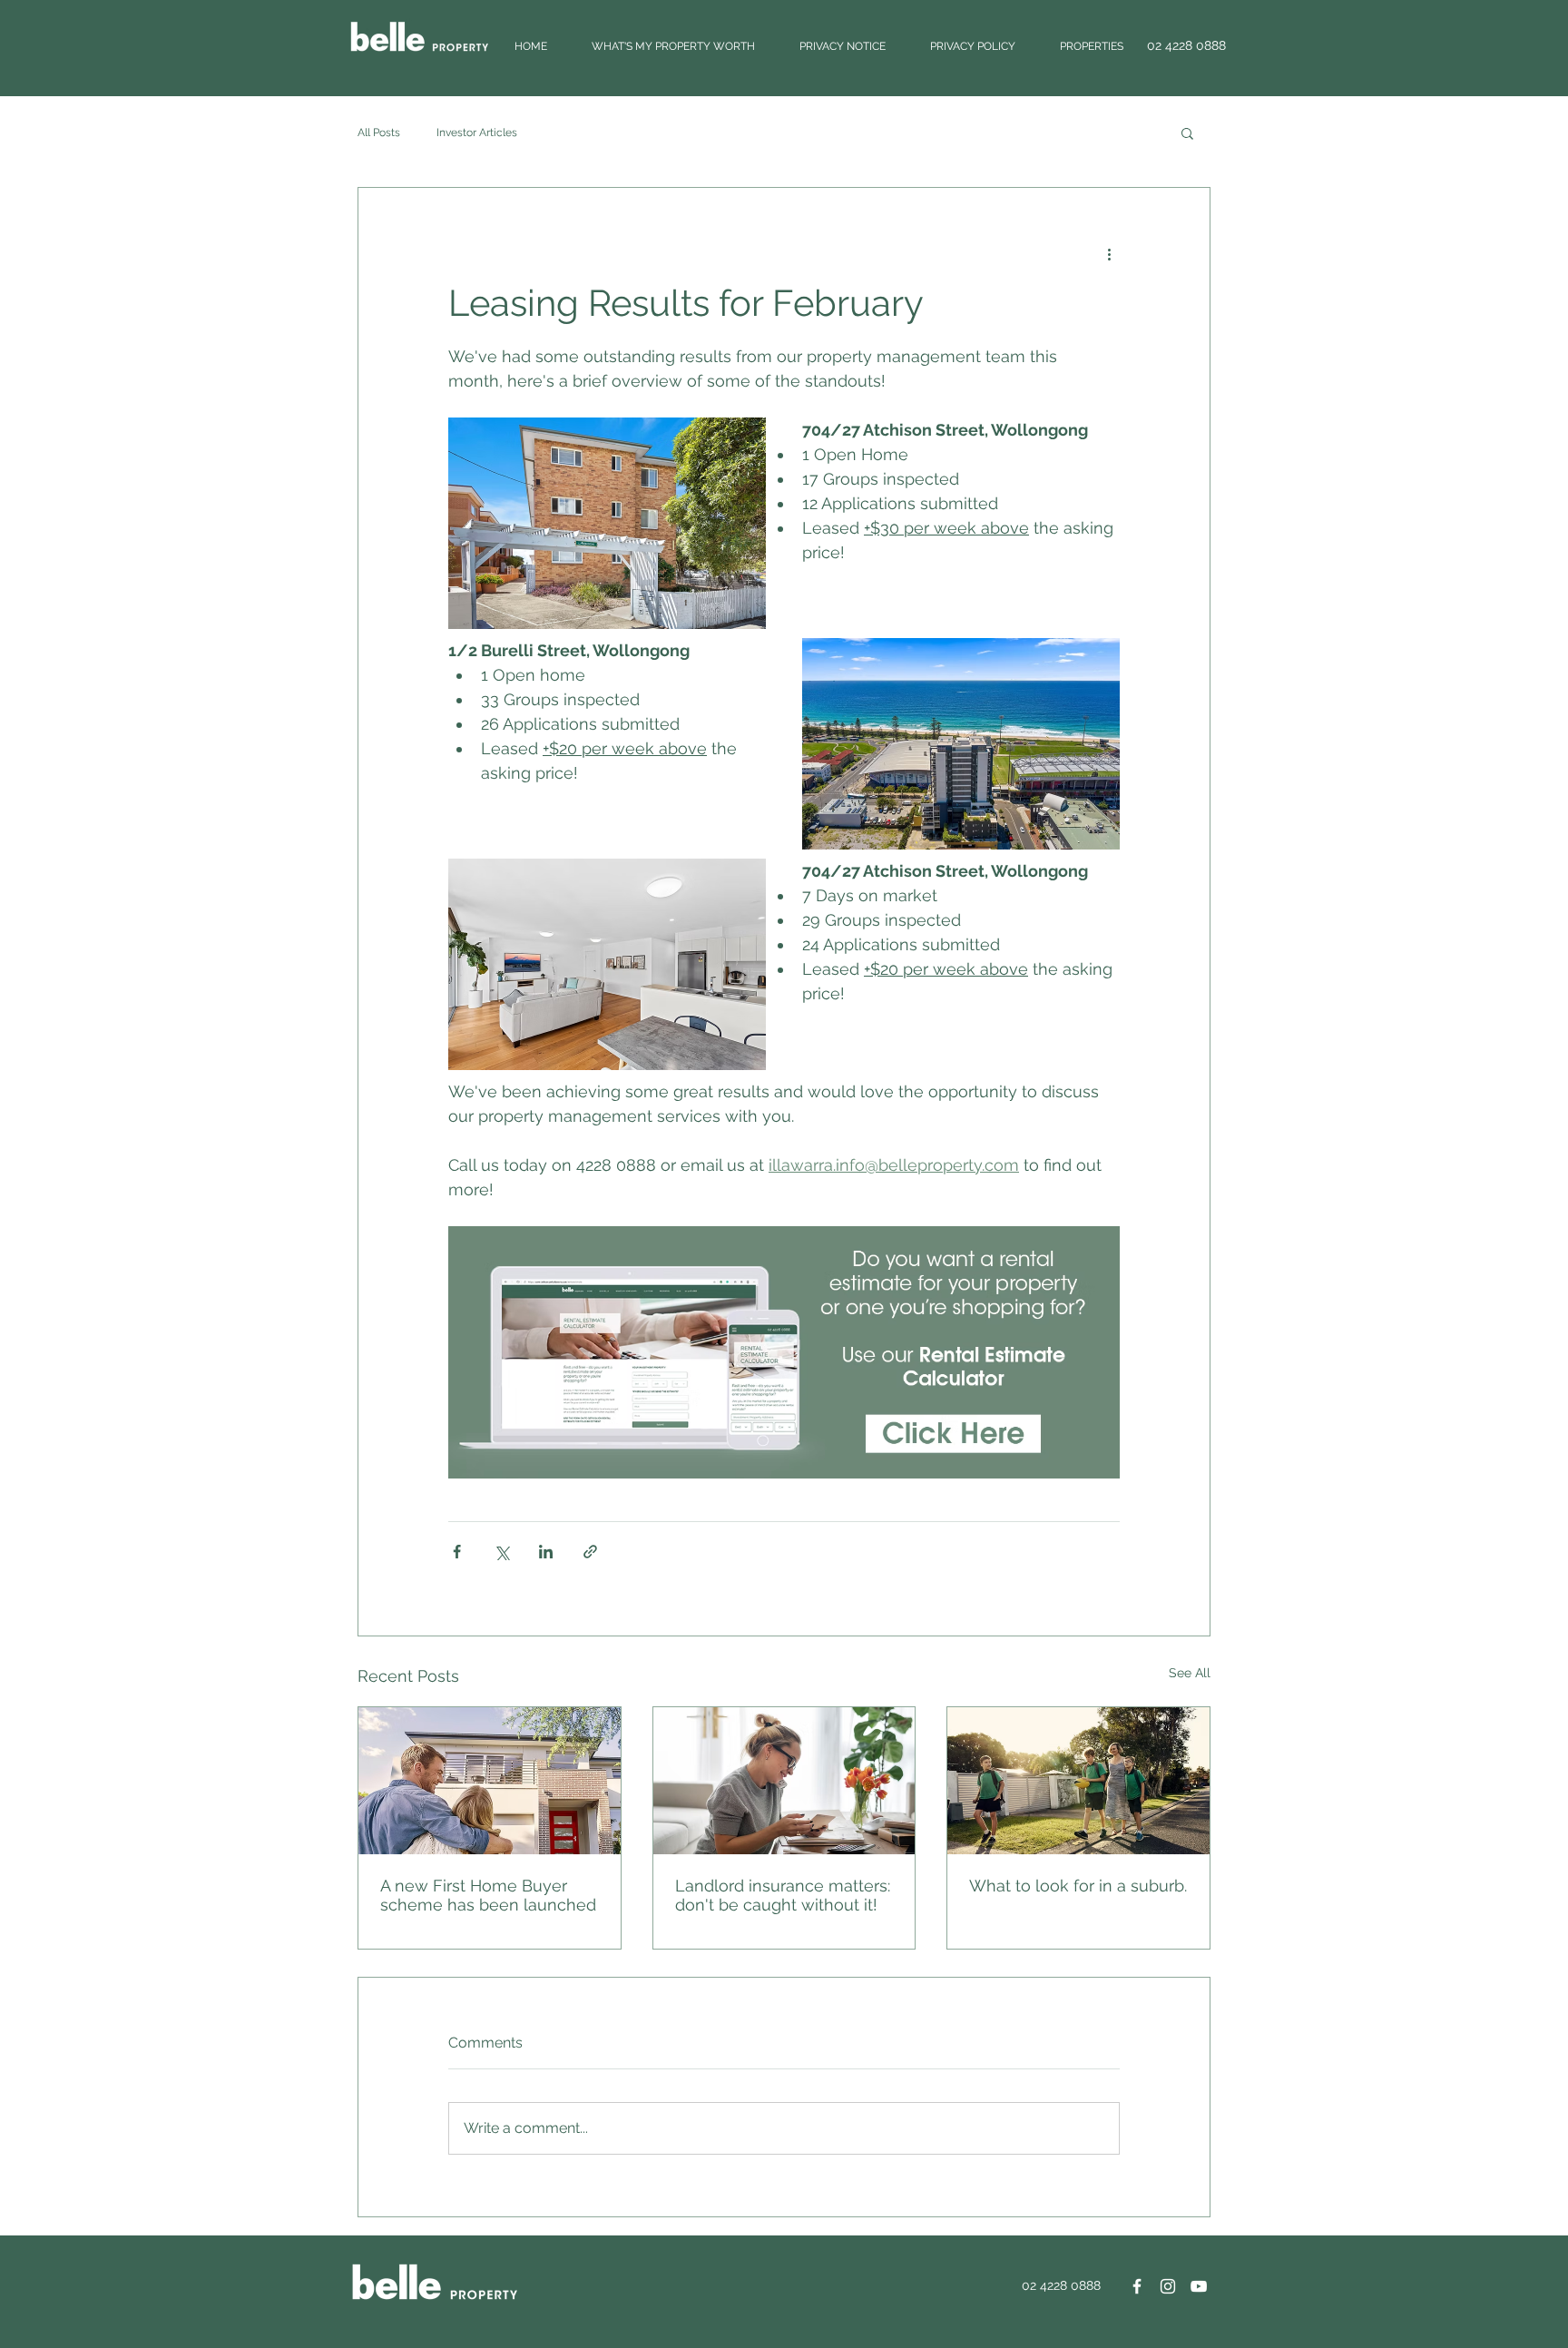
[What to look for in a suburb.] (1078, 1781)
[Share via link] (590, 1552)
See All (1190, 1673)
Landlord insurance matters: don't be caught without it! (783, 1895)
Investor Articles (477, 133)
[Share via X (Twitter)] (501, 1552)
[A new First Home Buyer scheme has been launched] (490, 1781)
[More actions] (1109, 253)
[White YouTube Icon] (1199, 2286)
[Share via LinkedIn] (546, 1552)
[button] (1187, 133)
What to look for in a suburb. (1078, 1886)
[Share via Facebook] (457, 1552)
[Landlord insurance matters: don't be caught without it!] (784, 1781)
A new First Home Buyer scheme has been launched (488, 1895)
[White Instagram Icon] (1168, 2286)
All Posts (379, 133)
